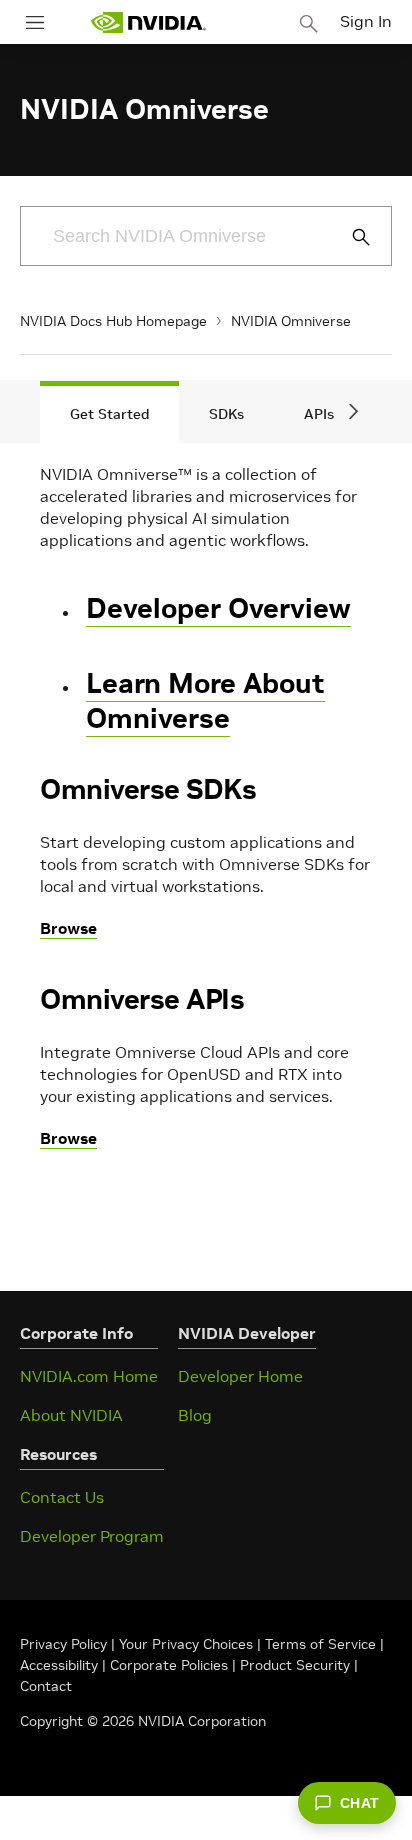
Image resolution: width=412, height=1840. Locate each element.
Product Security (295, 1665)
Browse (68, 928)
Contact (46, 1686)
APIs (319, 414)
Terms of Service (320, 1644)
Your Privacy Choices (186, 1644)
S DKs (226, 414)
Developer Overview (218, 608)
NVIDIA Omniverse (291, 321)
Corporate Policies (169, 1665)
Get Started (109, 414)
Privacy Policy (65, 1644)
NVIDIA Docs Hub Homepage (113, 321)
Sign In (366, 21)
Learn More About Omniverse (205, 701)
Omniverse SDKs (148, 789)
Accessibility (59, 1665)
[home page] (148, 22)
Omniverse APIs (142, 999)
